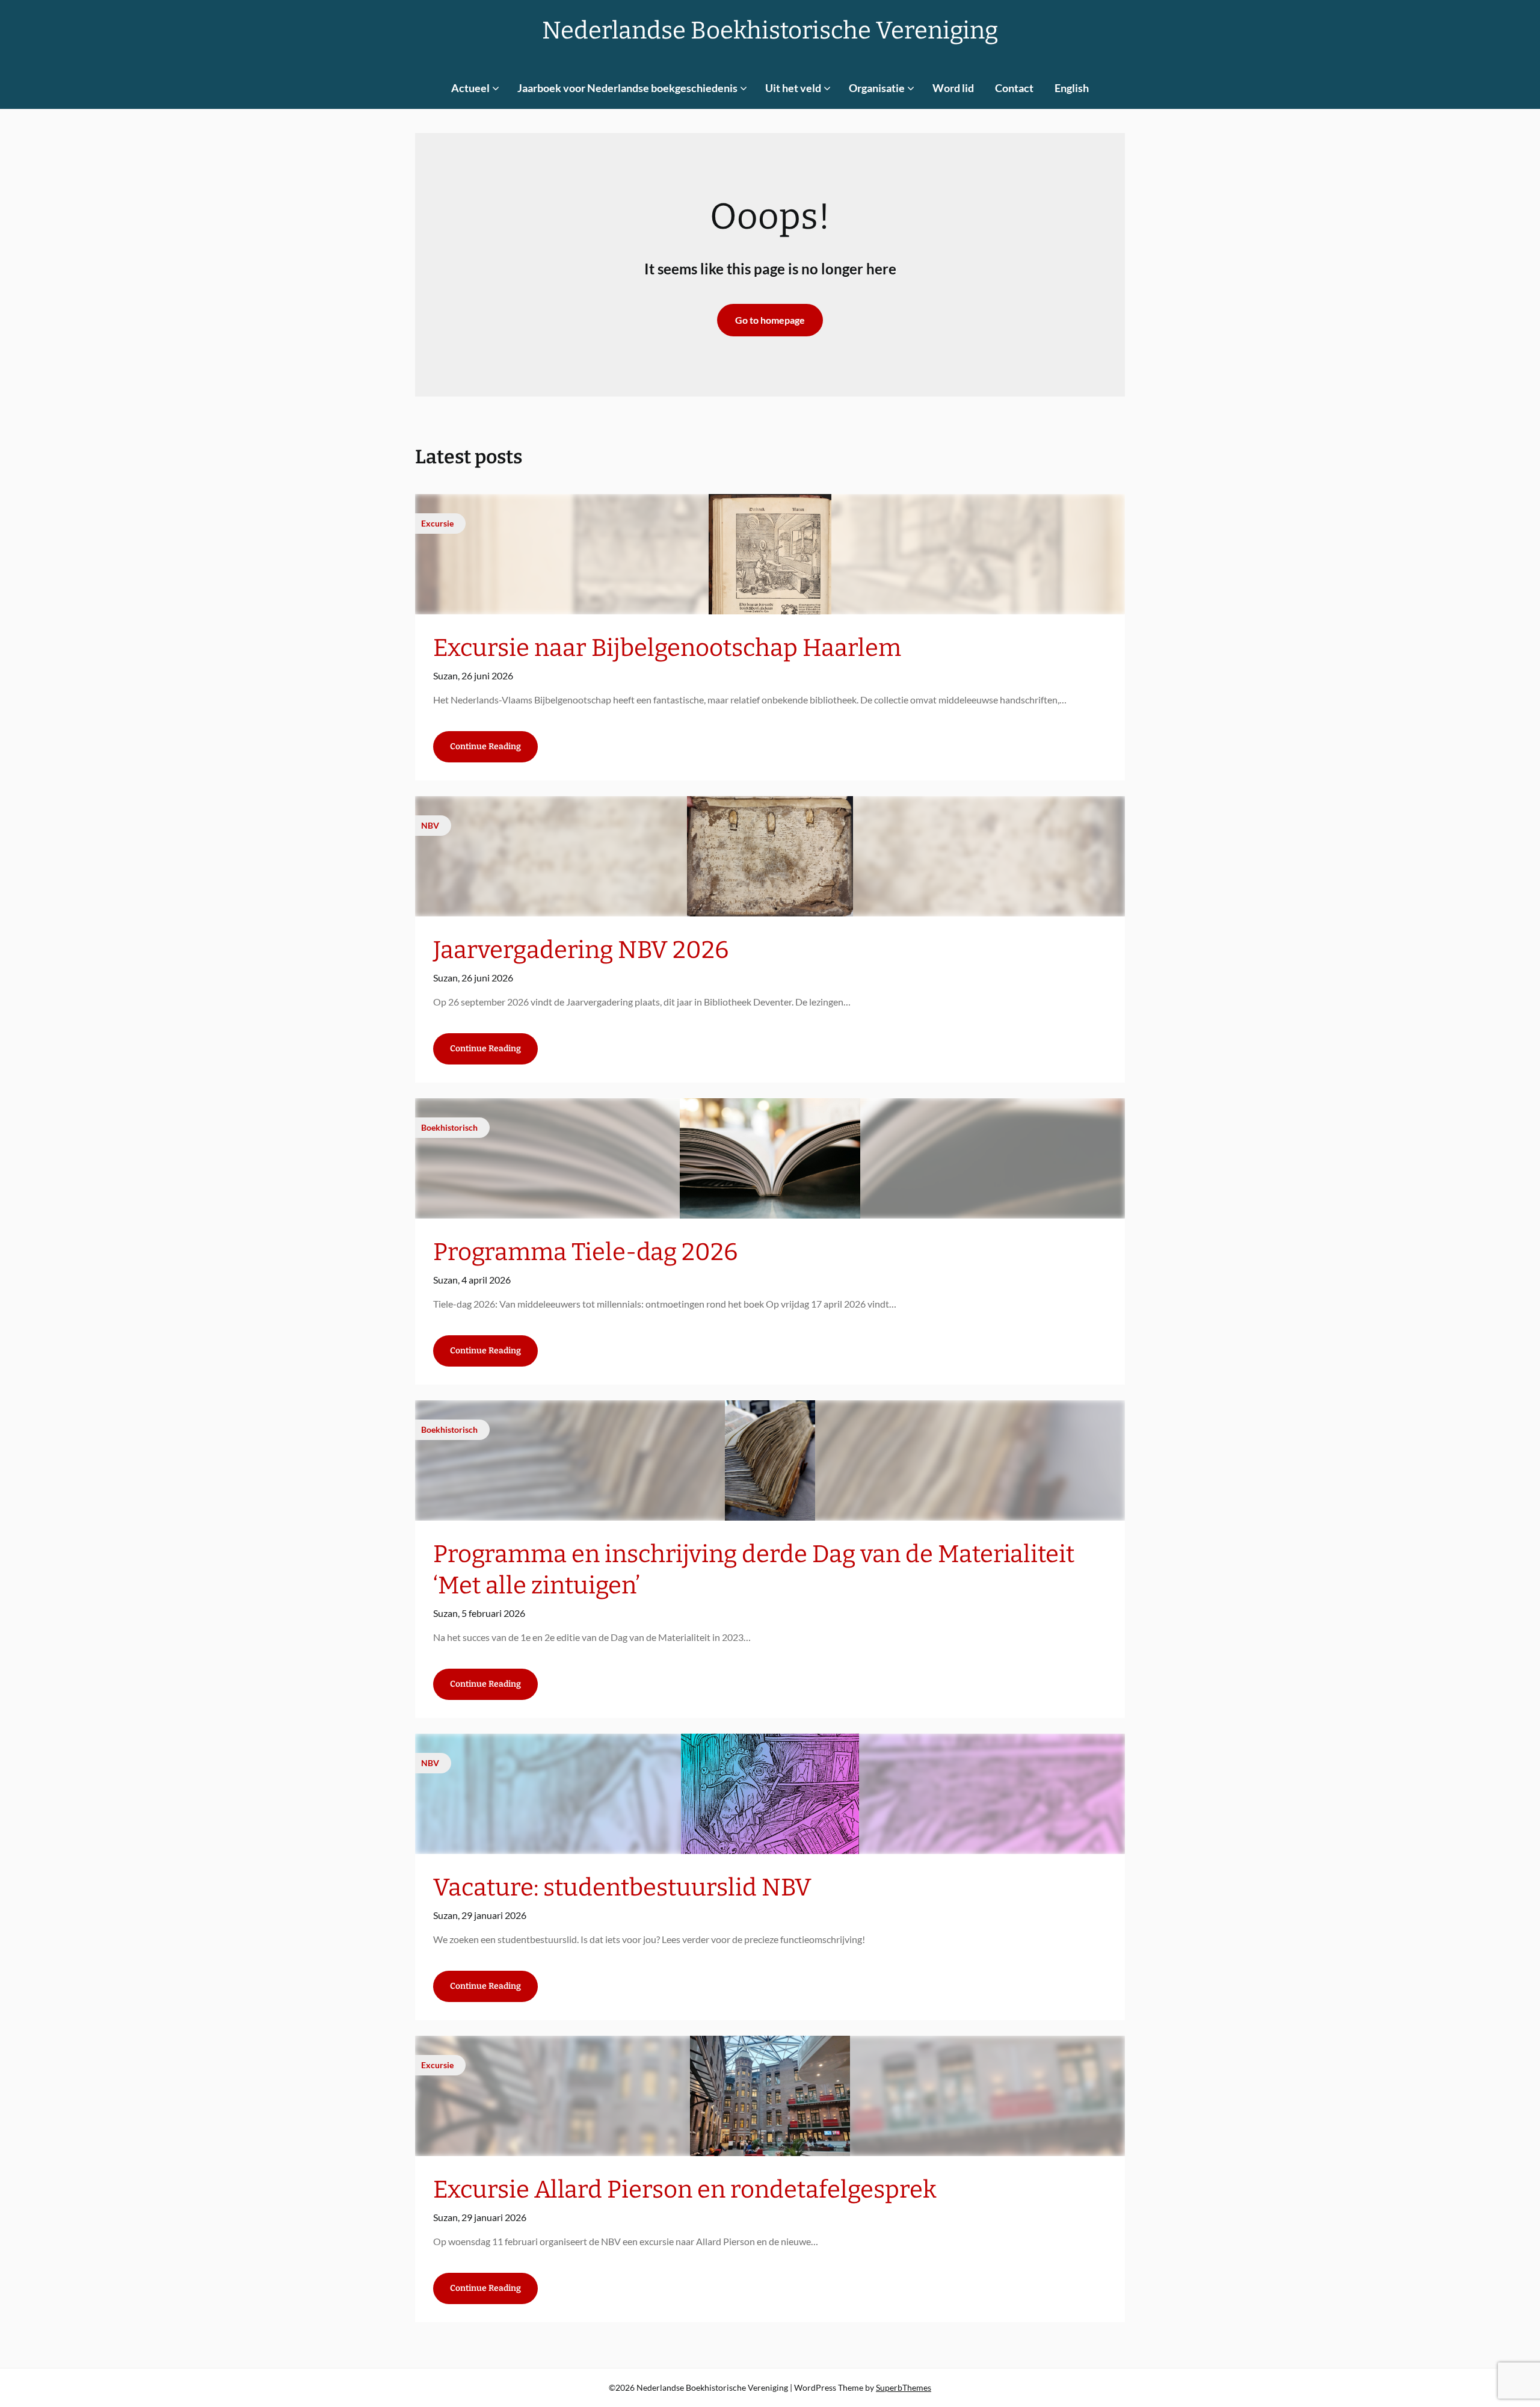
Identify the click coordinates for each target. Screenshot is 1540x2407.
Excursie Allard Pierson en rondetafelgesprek (685, 2190)
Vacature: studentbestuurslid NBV (622, 1888)
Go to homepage (770, 320)
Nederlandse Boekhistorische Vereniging (770, 31)
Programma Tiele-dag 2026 (585, 1252)
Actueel (470, 88)
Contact (1014, 88)
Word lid (953, 88)
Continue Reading (485, 746)
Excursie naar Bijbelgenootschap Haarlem (667, 648)
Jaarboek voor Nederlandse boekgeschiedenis (627, 88)
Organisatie (877, 88)
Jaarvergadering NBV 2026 (581, 950)
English (1072, 88)
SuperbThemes (904, 2387)
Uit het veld (793, 88)
